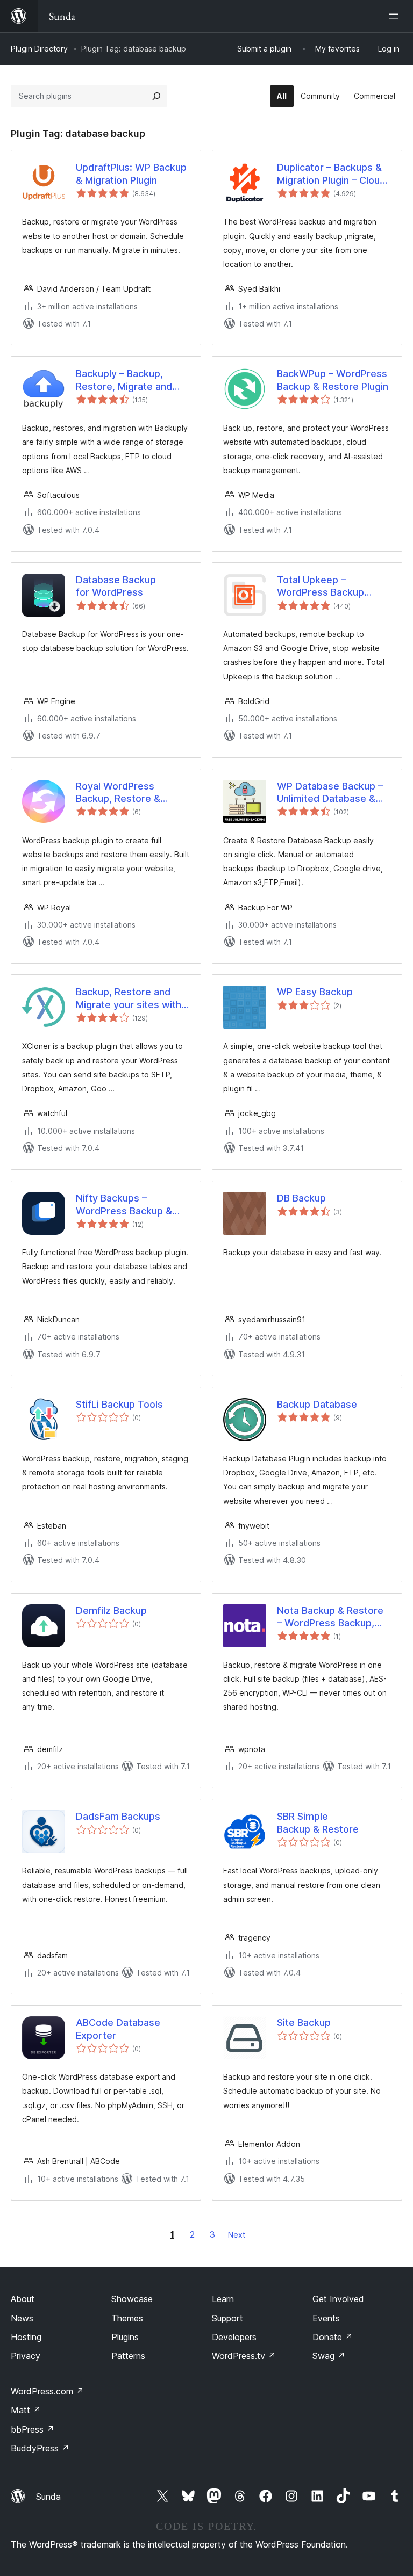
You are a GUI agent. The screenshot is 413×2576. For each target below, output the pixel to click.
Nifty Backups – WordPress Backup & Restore (124, 1205)
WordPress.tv (244, 2356)
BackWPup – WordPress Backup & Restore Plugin (333, 380)
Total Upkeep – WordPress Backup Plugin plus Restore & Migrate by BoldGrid (325, 587)
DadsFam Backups (118, 1816)
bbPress (33, 2429)
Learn (223, 2299)
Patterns (128, 2356)
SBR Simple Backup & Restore (318, 1822)
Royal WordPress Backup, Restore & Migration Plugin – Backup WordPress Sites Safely (132, 793)
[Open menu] (396, 16)
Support (227, 2318)
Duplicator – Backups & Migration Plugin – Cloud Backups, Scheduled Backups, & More (331, 174)
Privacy (26, 2356)
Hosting (26, 2337)
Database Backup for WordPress (116, 586)
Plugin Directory (39, 49)
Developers (234, 2337)
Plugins (125, 2337)
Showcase (132, 2299)
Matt (26, 2410)
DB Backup (301, 1198)
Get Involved (338, 2299)
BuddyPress (40, 2448)
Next (237, 2235)
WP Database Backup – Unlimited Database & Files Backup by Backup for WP (330, 793)
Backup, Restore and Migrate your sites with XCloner (129, 998)
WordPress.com (47, 2391)
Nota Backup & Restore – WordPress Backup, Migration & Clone (330, 1617)
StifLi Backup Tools (119, 1404)
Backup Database (317, 1404)
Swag (329, 2356)
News (22, 2318)
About (23, 2299)
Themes (127, 2318)
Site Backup (304, 2023)
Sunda (48, 2497)
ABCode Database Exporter (118, 2029)
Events (326, 2318)
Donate (333, 2337)
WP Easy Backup (315, 992)
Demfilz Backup (111, 1611)
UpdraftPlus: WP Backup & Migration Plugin (131, 173)
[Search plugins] (156, 96)
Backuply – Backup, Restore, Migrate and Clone (124, 380)
